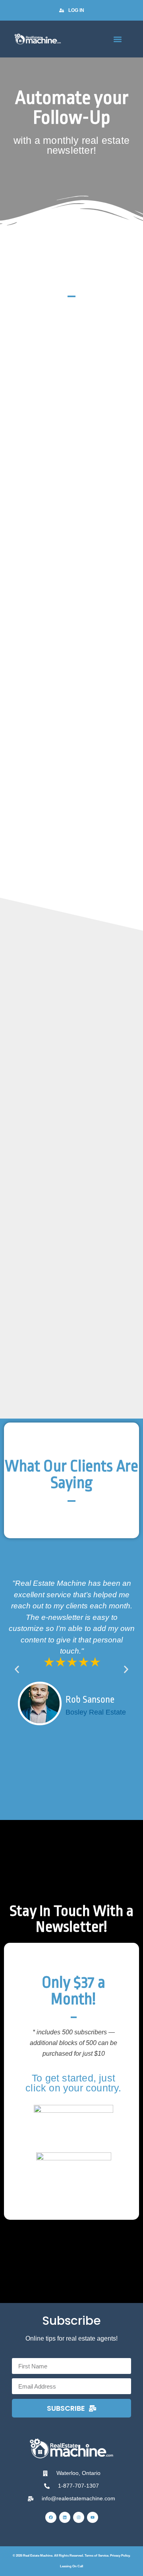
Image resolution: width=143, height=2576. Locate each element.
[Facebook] (51, 2517)
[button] (118, 39)
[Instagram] (79, 2517)
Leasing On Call (71, 2566)
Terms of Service (97, 2556)
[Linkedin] (65, 2517)
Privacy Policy (120, 2556)
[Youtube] (93, 2517)
